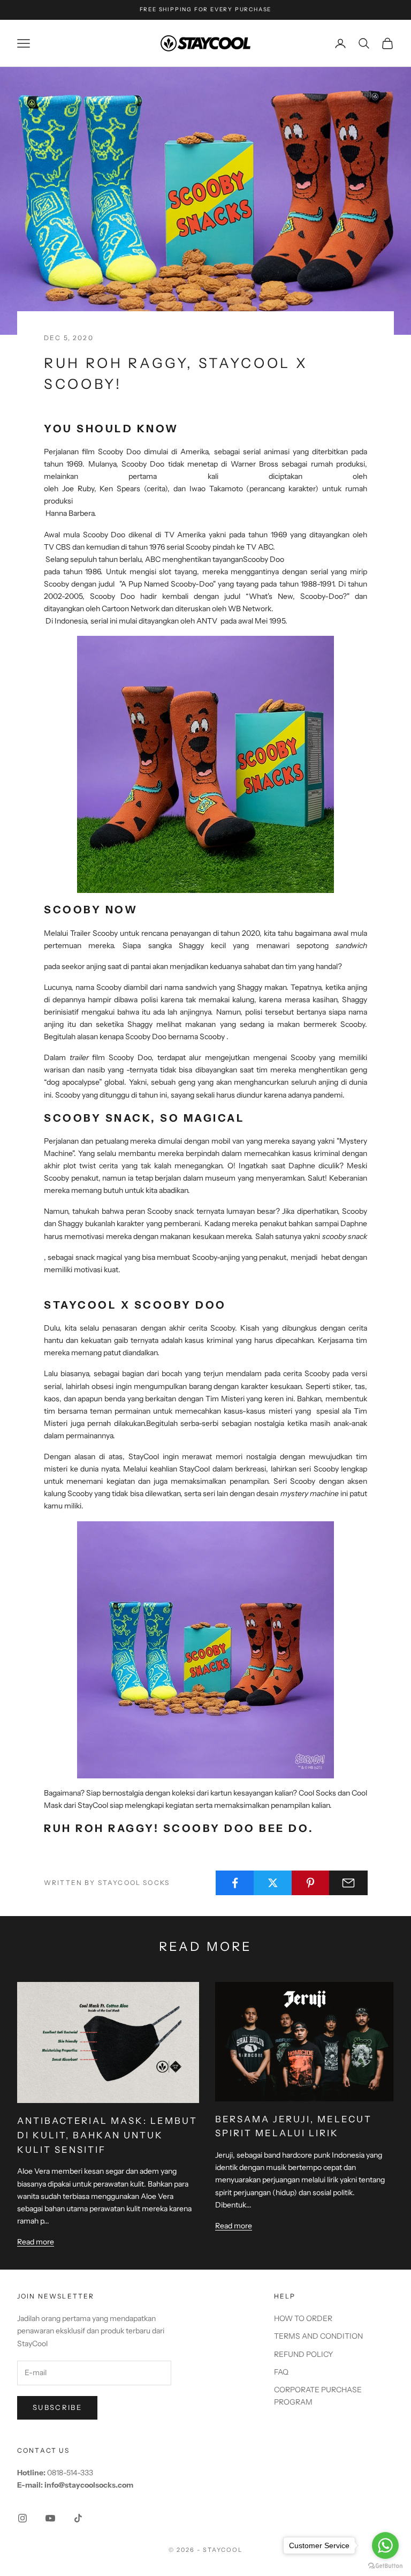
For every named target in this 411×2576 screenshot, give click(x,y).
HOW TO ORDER (303, 2318)
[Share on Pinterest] (311, 1883)
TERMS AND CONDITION (318, 2336)
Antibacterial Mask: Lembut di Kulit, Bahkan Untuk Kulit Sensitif (107, 2135)
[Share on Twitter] (273, 1883)
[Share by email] (348, 1883)
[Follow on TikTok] (78, 2518)
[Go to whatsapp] (385, 2545)
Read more (36, 2242)
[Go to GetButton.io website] (385, 2566)
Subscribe (57, 2407)
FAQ (281, 2372)
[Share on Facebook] (235, 1883)
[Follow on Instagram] (22, 2518)
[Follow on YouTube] (50, 2518)
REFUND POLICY (303, 2354)
